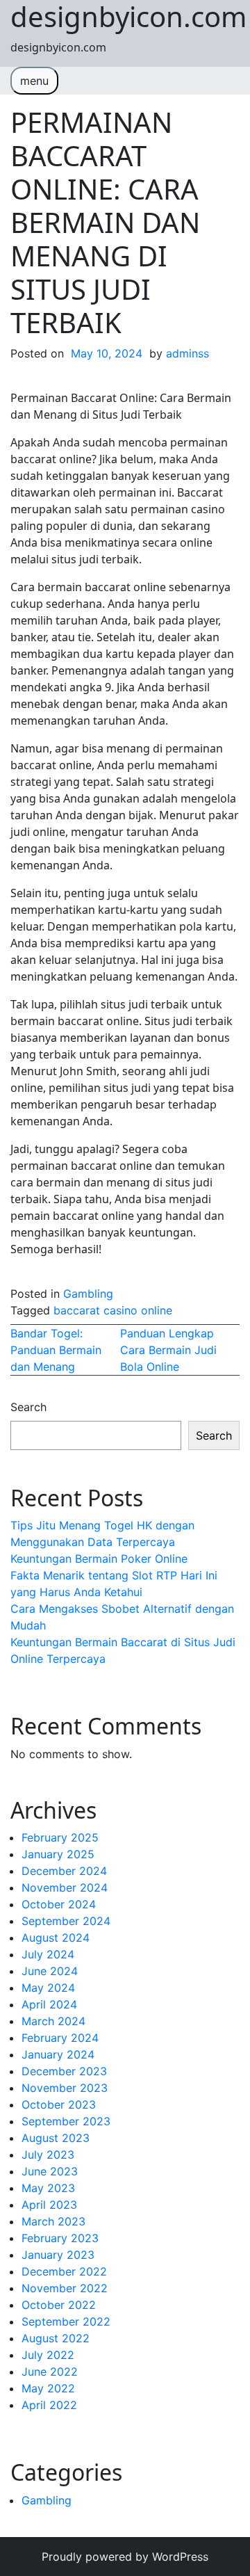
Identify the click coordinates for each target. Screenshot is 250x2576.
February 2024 (60, 2038)
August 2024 (56, 1938)
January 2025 (58, 1854)
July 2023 (48, 2155)
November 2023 (65, 2088)
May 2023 (48, 2188)
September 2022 (66, 2321)
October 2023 (59, 2104)
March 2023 (53, 2221)
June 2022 (50, 2372)
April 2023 (49, 2205)
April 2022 (49, 2405)
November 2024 (65, 1887)
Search (28, 1407)
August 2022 (56, 2338)
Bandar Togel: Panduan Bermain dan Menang (56, 1350)
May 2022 (48, 2388)
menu (34, 81)
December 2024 (64, 1871)
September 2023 (66, 2121)
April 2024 (49, 2004)
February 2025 (60, 1837)
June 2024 (50, 1971)
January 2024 (58, 2054)
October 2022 (59, 2305)
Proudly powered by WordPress (125, 2557)
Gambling (88, 1294)
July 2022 (48, 2355)
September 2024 (66, 1921)
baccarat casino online (113, 1310)
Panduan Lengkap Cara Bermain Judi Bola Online (168, 1350)
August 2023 (56, 2138)
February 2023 (60, 2238)
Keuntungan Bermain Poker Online (99, 1559)
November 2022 (65, 2288)
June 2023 (50, 2171)
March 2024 (53, 2021)
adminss (187, 353)
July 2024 (48, 1954)
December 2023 (64, 2071)
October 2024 (59, 1904)
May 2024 (48, 1988)
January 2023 (58, 2255)
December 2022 (64, 2271)
